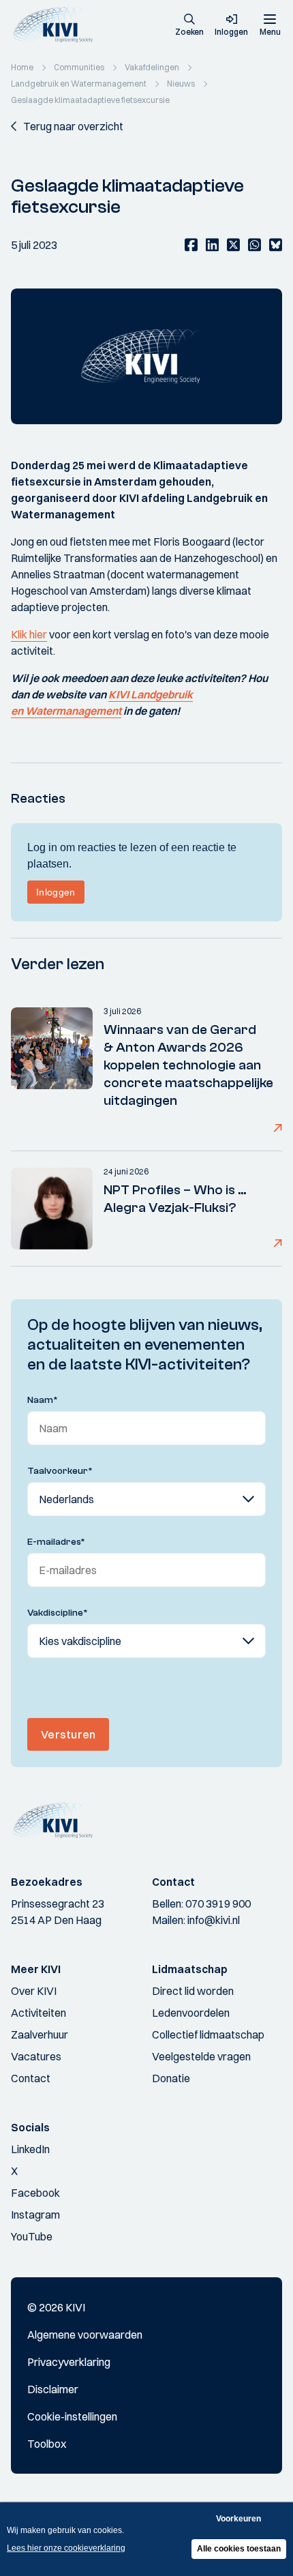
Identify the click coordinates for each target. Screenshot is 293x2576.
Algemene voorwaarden (85, 2335)
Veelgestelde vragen (201, 2056)
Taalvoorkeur (60, 1471)
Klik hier (29, 634)
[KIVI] (57, 25)
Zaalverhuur (40, 2034)
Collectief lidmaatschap (208, 2034)
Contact (31, 2078)
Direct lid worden (193, 1991)
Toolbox (47, 2444)
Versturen (68, 1734)
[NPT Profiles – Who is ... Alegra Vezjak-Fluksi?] (52, 1209)
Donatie (171, 2078)
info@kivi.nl (214, 1920)
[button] (189, 26)
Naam (43, 1400)
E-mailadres (56, 1542)
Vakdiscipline (58, 1613)
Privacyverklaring (69, 2362)
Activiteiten (38, 2013)
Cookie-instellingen (72, 2416)
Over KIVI (34, 1991)
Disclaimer (53, 2389)
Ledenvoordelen (191, 2013)
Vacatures (36, 2056)
